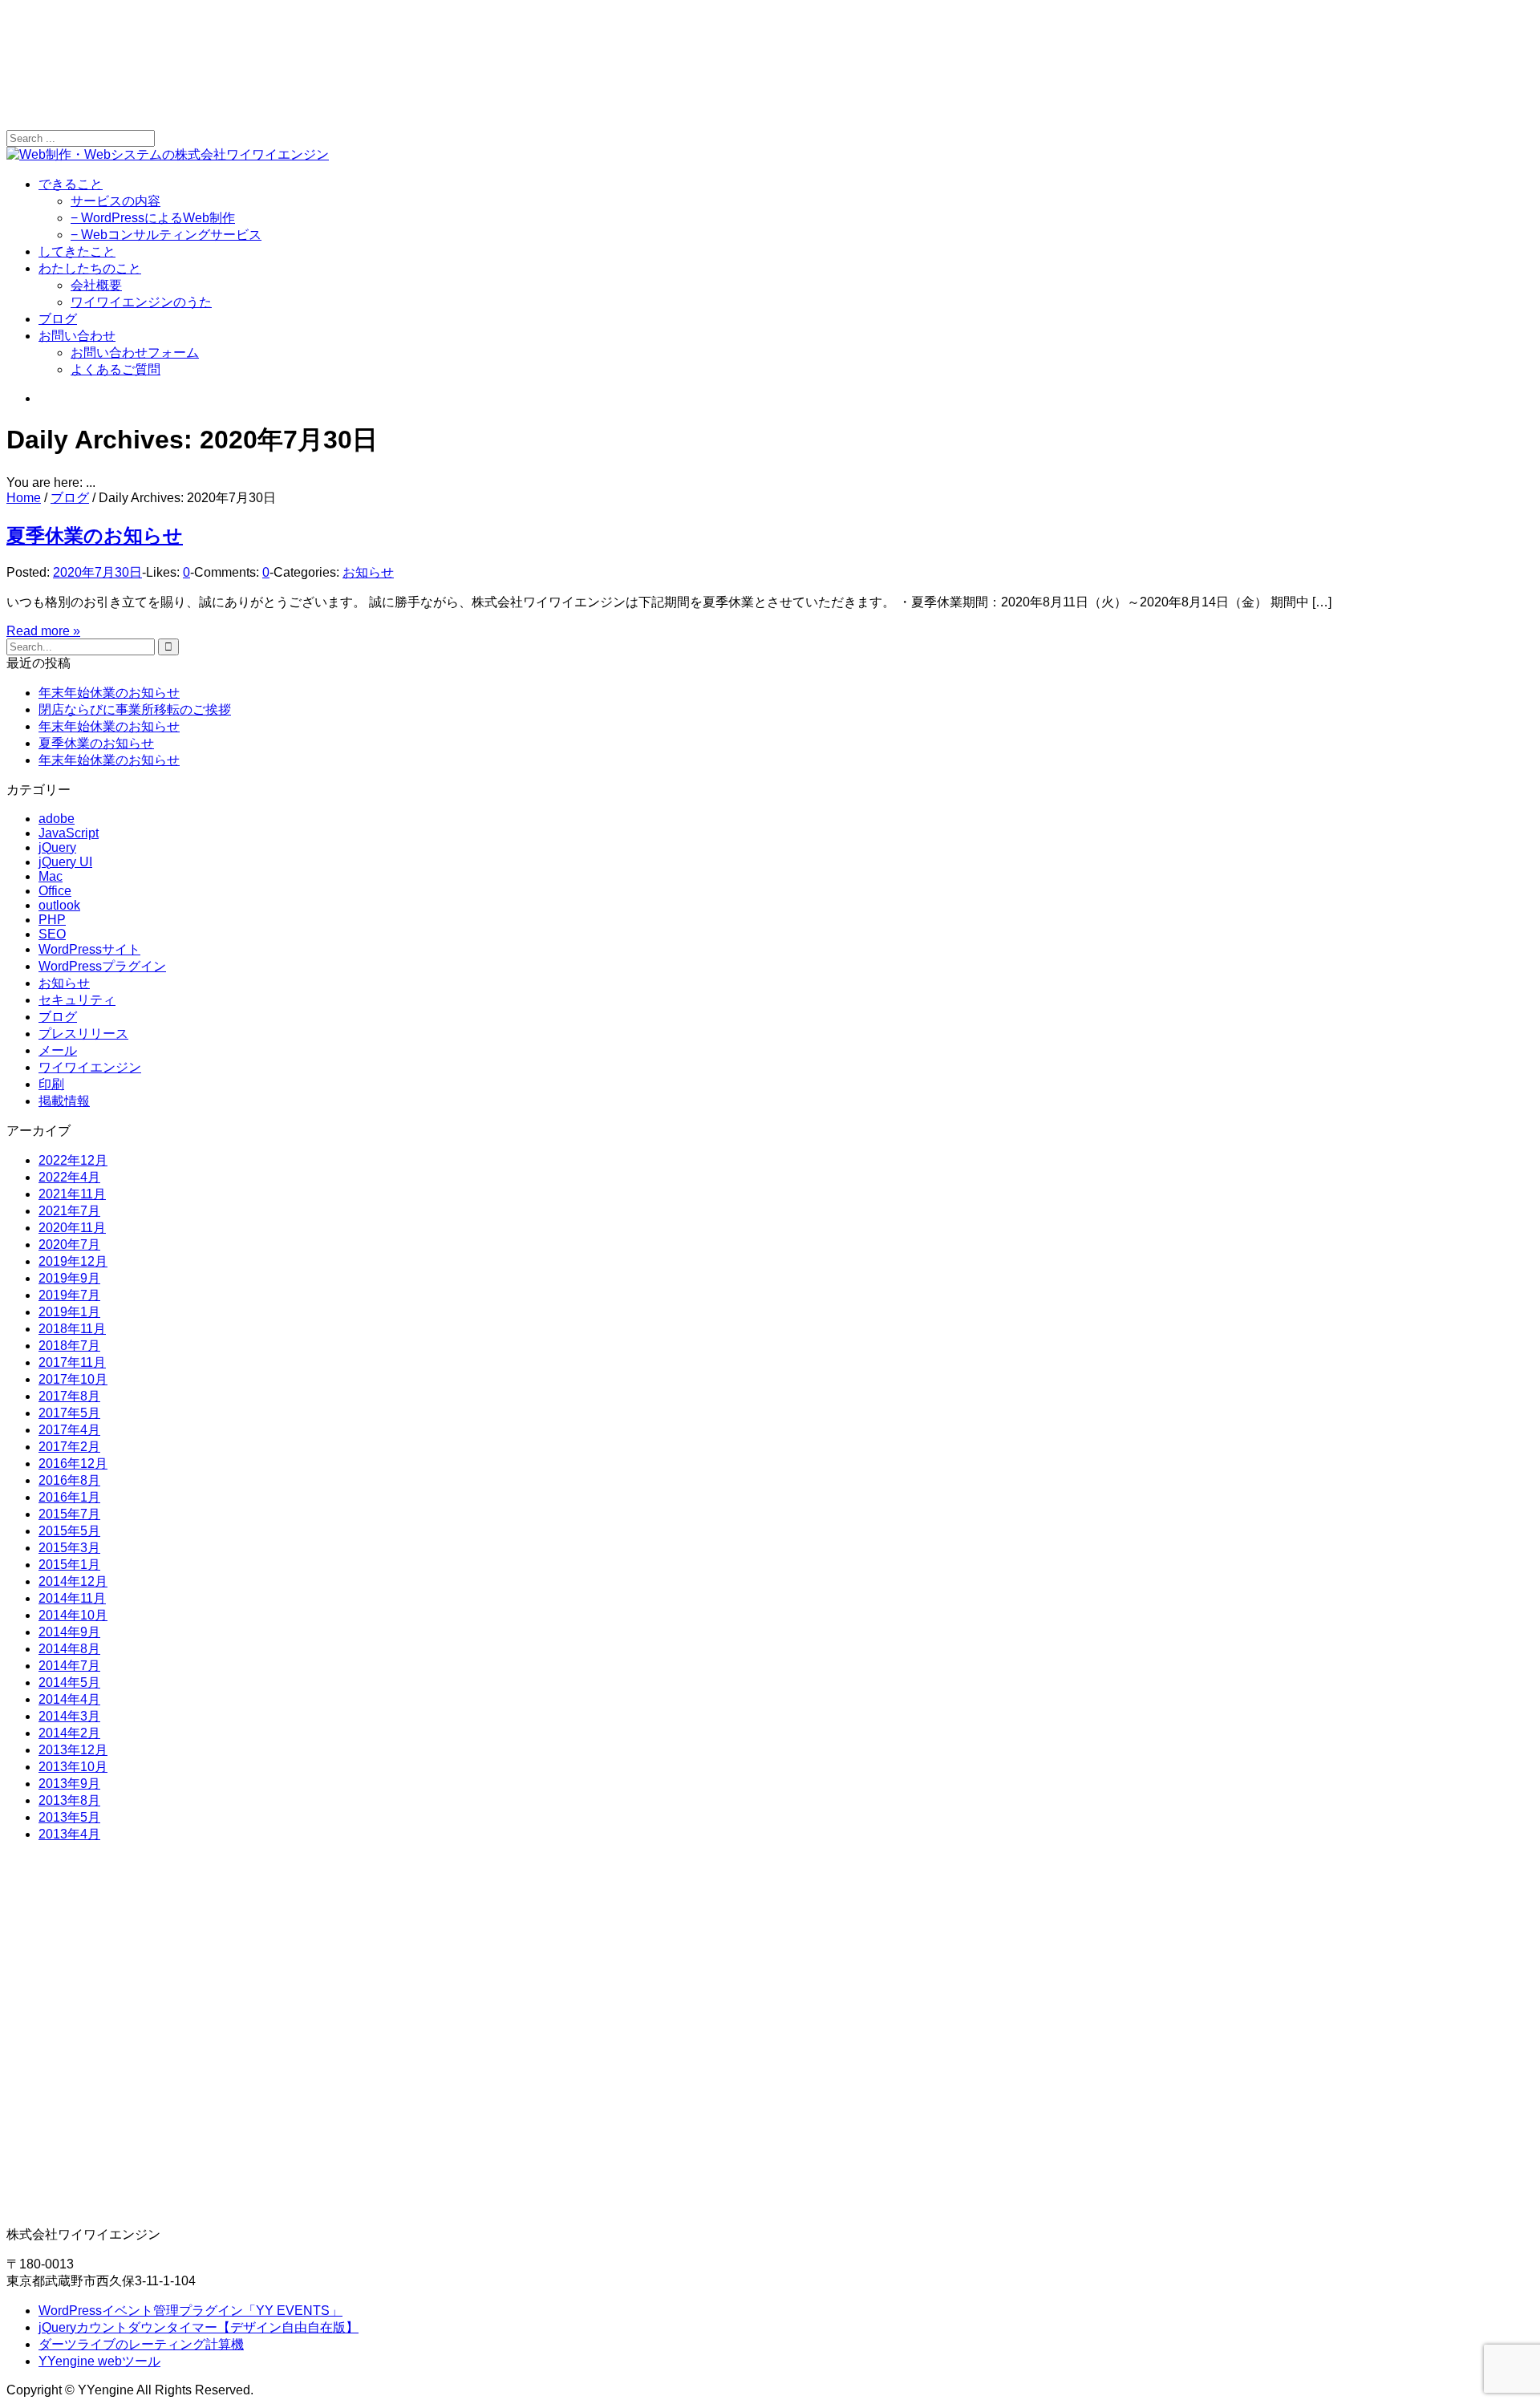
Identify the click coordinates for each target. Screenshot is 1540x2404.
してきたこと (77, 251)
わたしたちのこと (90, 268)
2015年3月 (69, 1548)
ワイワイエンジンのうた (141, 302)
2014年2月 (69, 1733)
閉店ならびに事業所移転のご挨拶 (135, 709)
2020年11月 (72, 1228)
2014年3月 (69, 1716)
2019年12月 (73, 1261)
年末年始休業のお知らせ (109, 693)
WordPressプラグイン (102, 966)
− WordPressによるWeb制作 (153, 218)
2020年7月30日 (97, 572)
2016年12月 (73, 1463)
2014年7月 (69, 1666)
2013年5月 (69, 1817)
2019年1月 (69, 1312)
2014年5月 (69, 1682)
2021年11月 (72, 1194)
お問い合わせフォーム (135, 353)
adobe (57, 819)
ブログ (58, 319)
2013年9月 (69, 1784)
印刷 (51, 1084)
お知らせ (368, 572)
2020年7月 (69, 1245)
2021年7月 (69, 1211)
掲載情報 (64, 1101)
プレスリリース (83, 1034)
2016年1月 (69, 1497)
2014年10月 (73, 1615)
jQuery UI (65, 862)
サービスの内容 (115, 201)
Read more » (43, 631)
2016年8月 (69, 1480)
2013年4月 (69, 1834)
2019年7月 (69, 1295)
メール (58, 1050)
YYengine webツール (99, 2361)
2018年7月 (69, 1346)
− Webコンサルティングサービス (166, 235)
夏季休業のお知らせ (95, 535)
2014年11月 (72, 1598)
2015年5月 (69, 1531)
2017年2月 (69, 1447)
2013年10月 (73, 1767)
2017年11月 (72, 1362)
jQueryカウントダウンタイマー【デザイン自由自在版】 (199, 2327)
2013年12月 (73, 1750)
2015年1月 (69, 1565)
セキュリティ (77, 1000)
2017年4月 (69, 1430)
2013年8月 (69, 1800)
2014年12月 (73, 1581)
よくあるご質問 (115, 369)
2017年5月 (69, 1413)
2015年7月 (69, 1514)
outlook (59, 905)
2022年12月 (73, 1160)
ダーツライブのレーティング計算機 (141, 2344)
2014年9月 (69, 1632)
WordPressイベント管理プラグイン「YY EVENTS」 (190, 2311)
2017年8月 (69, 1396)
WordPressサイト (89, 949)
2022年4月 (69, 1177)
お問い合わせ (77, 336)
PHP (52, 920)
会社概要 (96, 285)
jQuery (57, 847)
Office (55, 891)
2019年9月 (69, 1278)
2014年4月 (69, 1699)
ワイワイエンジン (90, 1067)
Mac (51, 876)
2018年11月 (72, 1329)
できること (71, 184)
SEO (52, 934)
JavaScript (69, 833)
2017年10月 (73, 1379)
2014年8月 (69, 1649)
